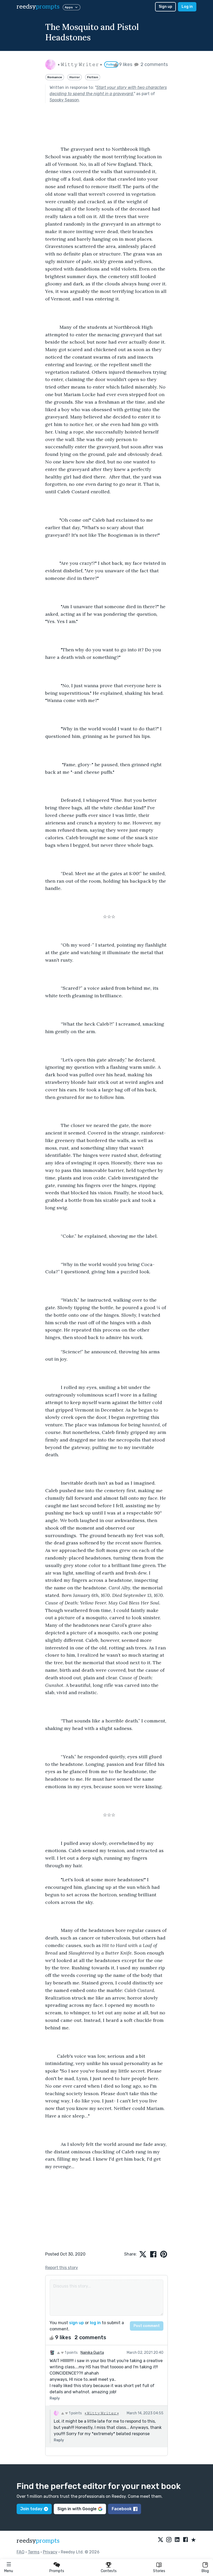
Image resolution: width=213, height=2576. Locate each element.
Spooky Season (64, 100)
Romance (55, 77)
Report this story (62, 2268)
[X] (161, 2540)
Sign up (165, 7)
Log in (187, 7)
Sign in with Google (77, 2509)
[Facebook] (185, 2540)
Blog (205, 2571)
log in (95, 2323)
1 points (71, 2353)
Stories (159, 2571)
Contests (109, 2571)
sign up (76, 2323)
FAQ (21, 2552)
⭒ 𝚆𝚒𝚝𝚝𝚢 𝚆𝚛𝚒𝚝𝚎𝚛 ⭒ (102, 2413)
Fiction (93, 77)
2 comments (154, 64)
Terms (34, 2552)
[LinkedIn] (177, 2540)
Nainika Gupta (92, 2353)
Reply (55, 2398)
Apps (69, 7)
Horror (75, 77)
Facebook (122, 2509)
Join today (31, 2509)
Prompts (57, 2571)
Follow (111, 64)
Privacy (50, 2552)
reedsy (38, 7)
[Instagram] (169, 2540)
